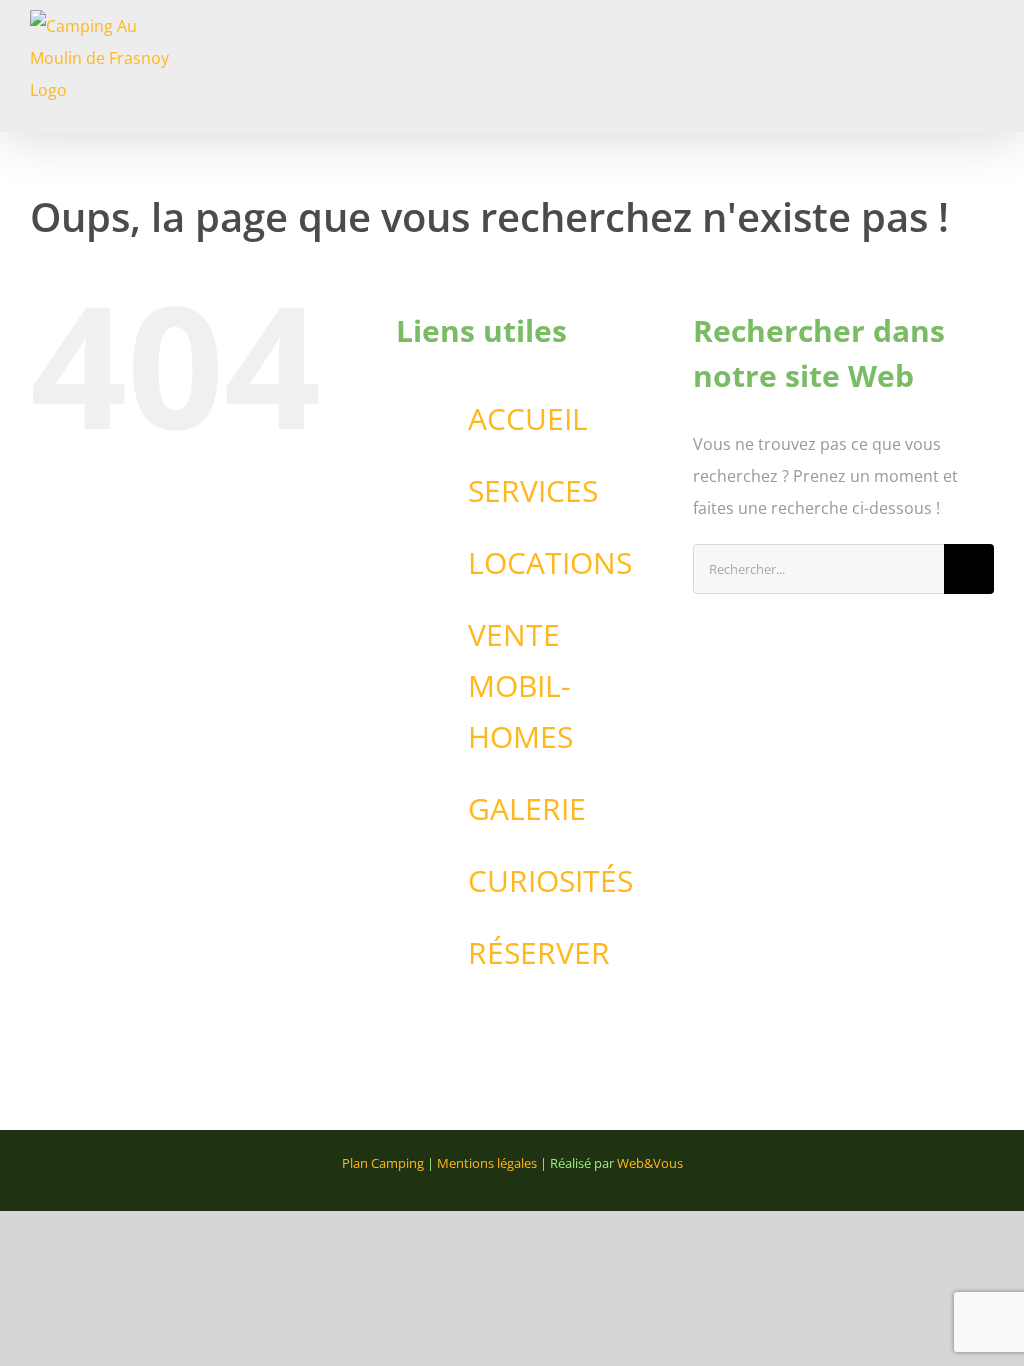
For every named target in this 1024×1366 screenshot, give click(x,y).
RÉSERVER (539, 952)
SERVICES (533, 490)
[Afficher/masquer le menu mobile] (986, 35)
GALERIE (527, 808)
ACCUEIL (528, 418)
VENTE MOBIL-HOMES (520, 685)
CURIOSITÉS (550, 880)
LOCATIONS (550, 562)
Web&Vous (650, 1163)
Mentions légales (487, 1163)
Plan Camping (383, 1163)
